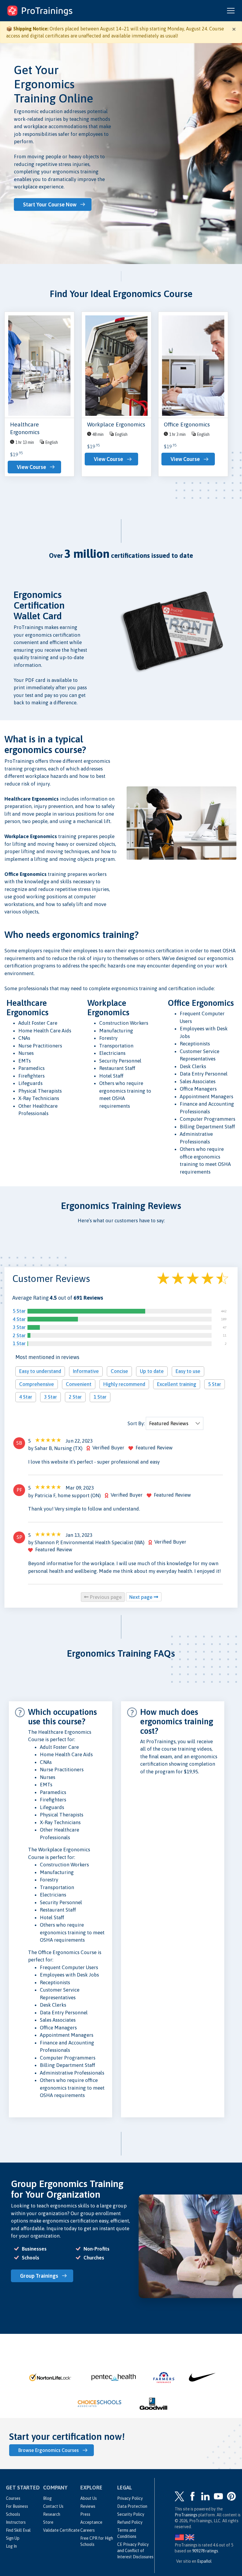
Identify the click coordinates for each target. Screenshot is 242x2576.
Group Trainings (39, 2276)
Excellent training (177, 1384)
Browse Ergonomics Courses (49, 2450)
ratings (205, 2551)
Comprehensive (37, 1384)
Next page (142, 1597)
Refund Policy (130, 2522)
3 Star (19, 1327)
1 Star (19, 1343)
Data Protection (132, 2506)
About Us (89, 2498)
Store (48, 2522)
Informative (86, 1371)
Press (85, 2514)
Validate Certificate (61, 2530)
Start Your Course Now (50, 205)
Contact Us (53, 2506)
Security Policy (131, 2514)
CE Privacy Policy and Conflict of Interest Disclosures (135, 2551)
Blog (47, 2498)
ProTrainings (186, 2515)
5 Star (19, 1311)
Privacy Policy (130, 2498)
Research (52, 2514)
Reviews (88, 2506)
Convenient (79, 1384)
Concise (119, 1371)
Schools (13, 2514)
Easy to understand (40, 1371)
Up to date (152, 1371)
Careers (88, 2530)
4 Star (19, 1319)
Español (204, 2561)
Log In (11, 2546)
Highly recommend (124, 1384)
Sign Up (13, 2538)
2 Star (19, 1335)
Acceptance (91, 2522)
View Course (31, 467)
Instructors (16, 2522)
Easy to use (188, 1371)
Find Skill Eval (18, 2530)
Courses (13, 2498)
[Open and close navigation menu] (231, 11)
